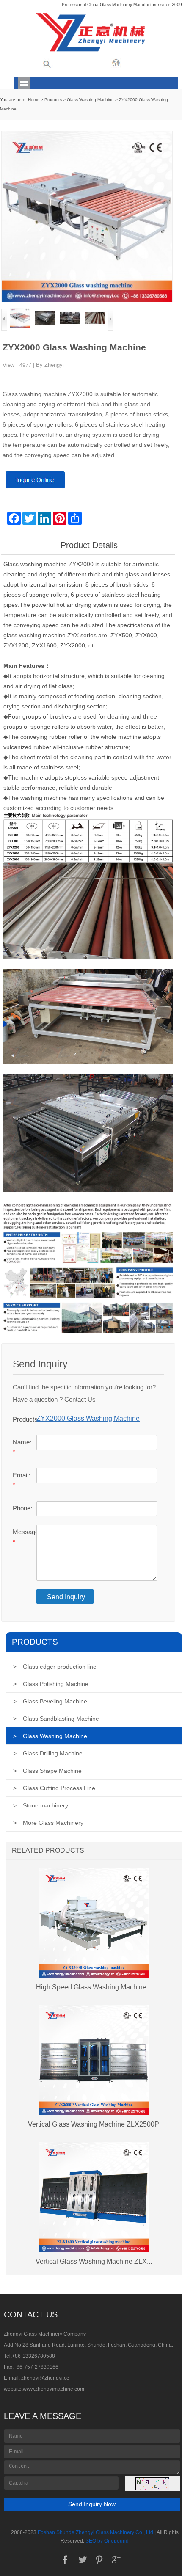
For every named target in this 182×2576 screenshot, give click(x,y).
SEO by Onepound (107, 2541)
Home (34, 100)
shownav (24, 83)
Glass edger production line (55, 1667)
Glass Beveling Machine (50, 1701)
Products (53, 100)
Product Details (89, 545)
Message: (22, 1537)
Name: (22, 1447)
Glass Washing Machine (90, 100)
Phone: (22, 1508)
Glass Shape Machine (47, 1771)
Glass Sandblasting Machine (56, 1719)
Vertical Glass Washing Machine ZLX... (94, 2261)
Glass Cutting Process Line (54, 1788)
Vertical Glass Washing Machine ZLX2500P (94, 2124)
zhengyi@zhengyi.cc (45, 2378)
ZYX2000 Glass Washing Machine (88, 1418)
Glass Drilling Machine (48, 1753)
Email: (21, 1480)
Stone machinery (41, 1805)
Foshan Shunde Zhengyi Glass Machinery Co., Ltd (95, 2532)
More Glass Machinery (48, 1823)
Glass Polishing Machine (51, 1684)
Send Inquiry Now (92, 2504)
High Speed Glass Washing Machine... (94, 1987)
